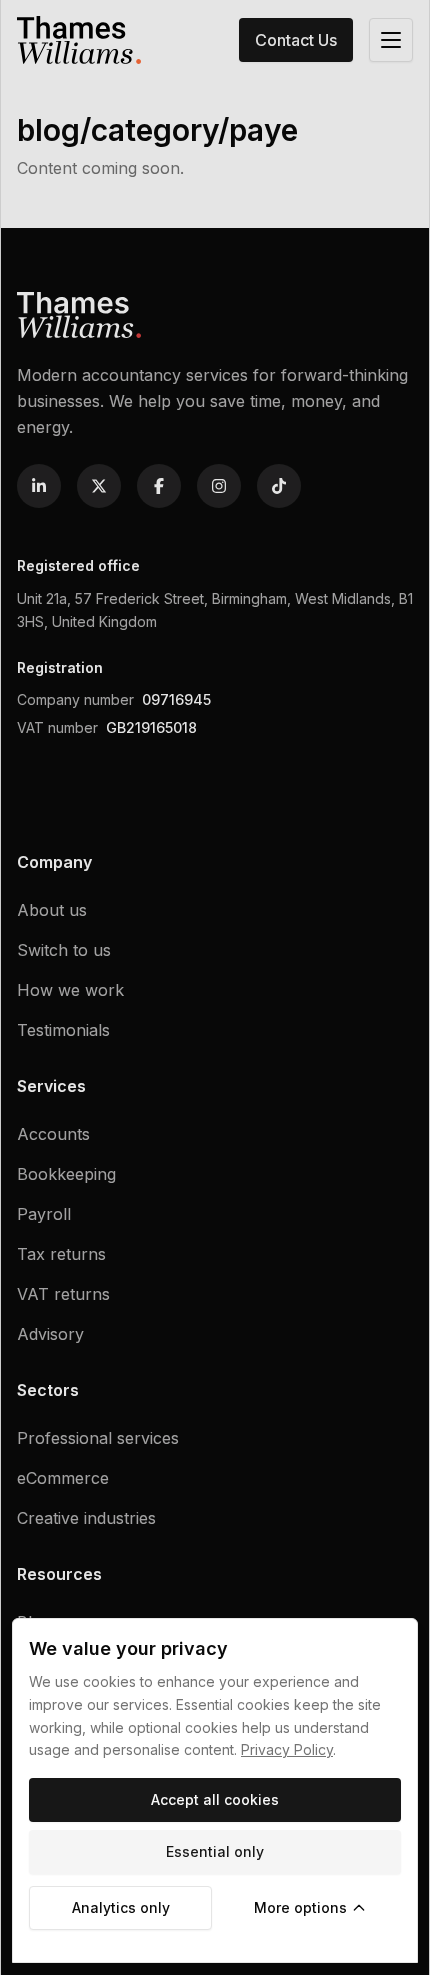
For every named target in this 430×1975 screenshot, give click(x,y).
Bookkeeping (66, 1174)
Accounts (53, 1134)
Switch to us (64, 950)
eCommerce (63, 1478)
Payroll (44, 1214)
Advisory (50, 1334)
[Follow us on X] (99, 486)
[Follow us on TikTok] (279, 486)
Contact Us (296, 40)
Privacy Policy (287, 1749)
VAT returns (63, 1294)
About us (52, 910)
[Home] (79, 40)
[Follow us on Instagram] (219, 486)
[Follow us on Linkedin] (39, 486)
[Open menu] (391, 40)
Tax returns (61, 1254)
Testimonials (63, 1030)
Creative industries (86, 1518)
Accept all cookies (215, 1799)
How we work (70, 990)
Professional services (98, 1438)
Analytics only (121, 1907)
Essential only (215, 1851)
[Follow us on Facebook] (159, 486)
